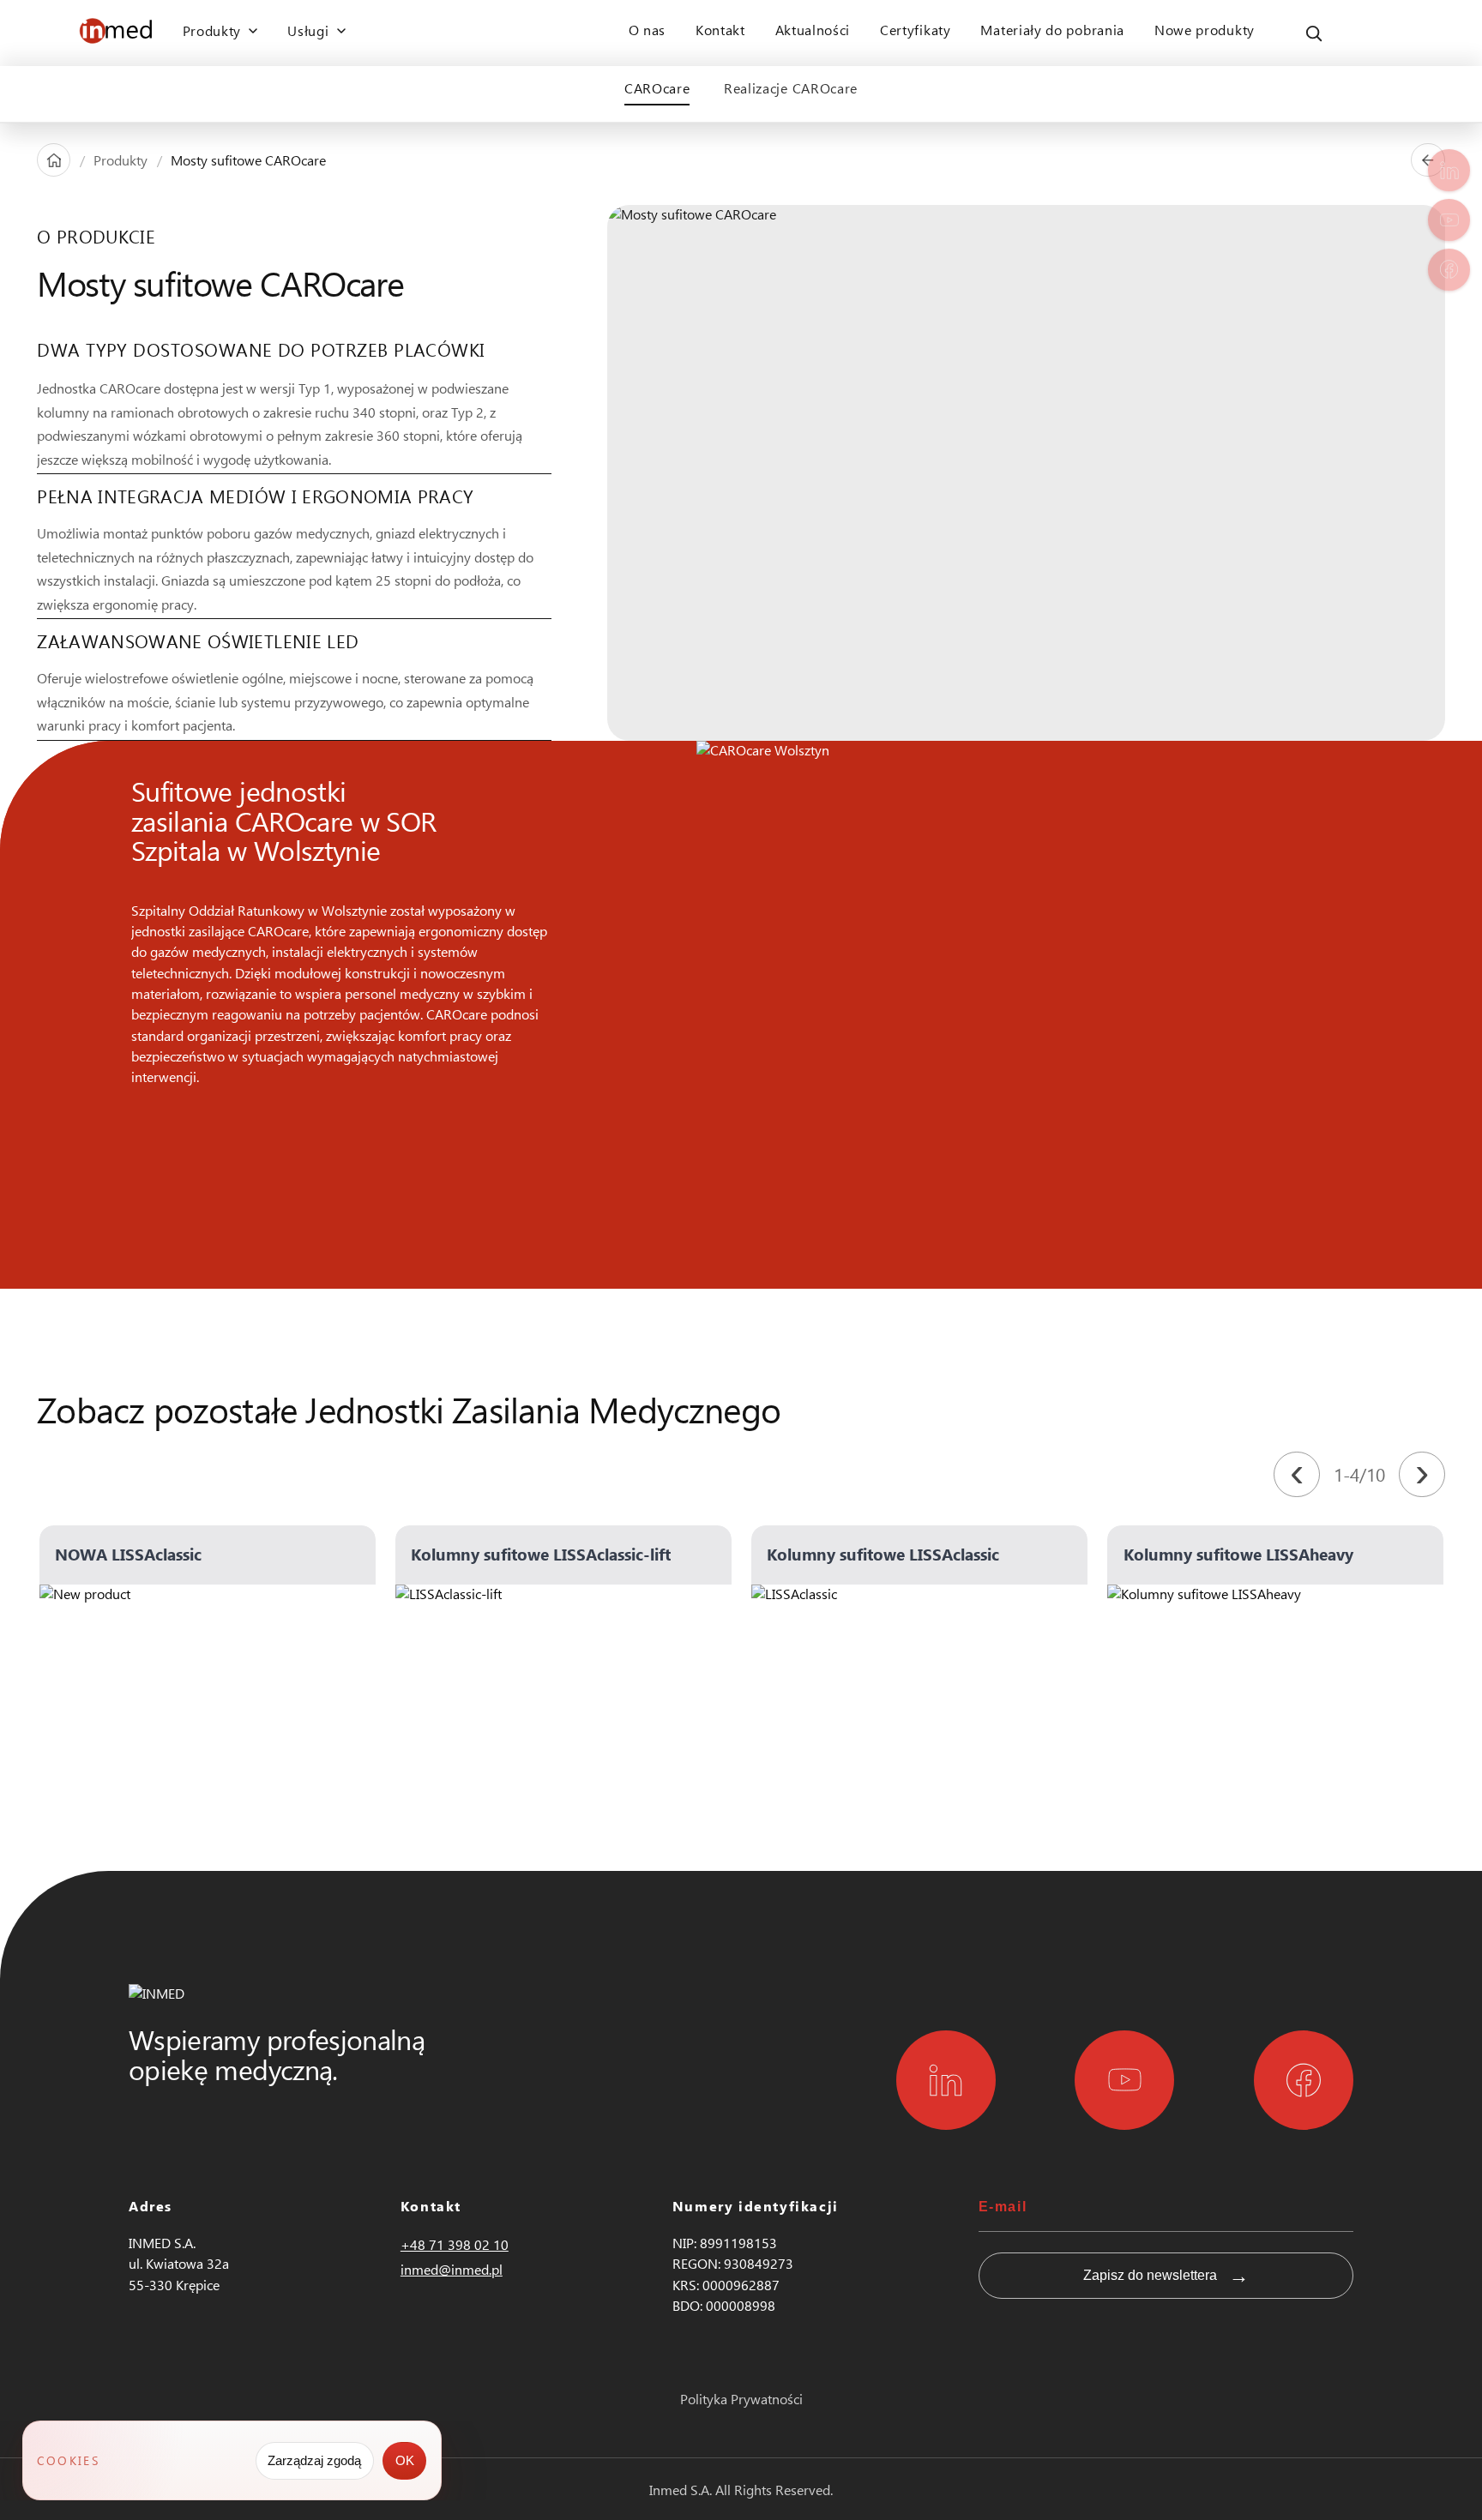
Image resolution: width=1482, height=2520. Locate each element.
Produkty (120, 160)
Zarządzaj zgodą (314, 2460)
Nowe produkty (1205, 30)
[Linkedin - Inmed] (946, 2080)
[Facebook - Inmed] (1304, 2080)
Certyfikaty (916, 30)
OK (405, 2460)
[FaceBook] (1449, 270)
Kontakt (720, 30)
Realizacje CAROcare (791, 88)
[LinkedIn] (1449, 170)
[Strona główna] (54, 160)
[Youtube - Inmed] (1124, 2080)
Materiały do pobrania (1052, 30)
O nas (647, 30)
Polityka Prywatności (741, 2399)
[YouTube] (1449, 220)
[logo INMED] (116, 33)
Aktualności (813, 30)
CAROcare (657, 88)
